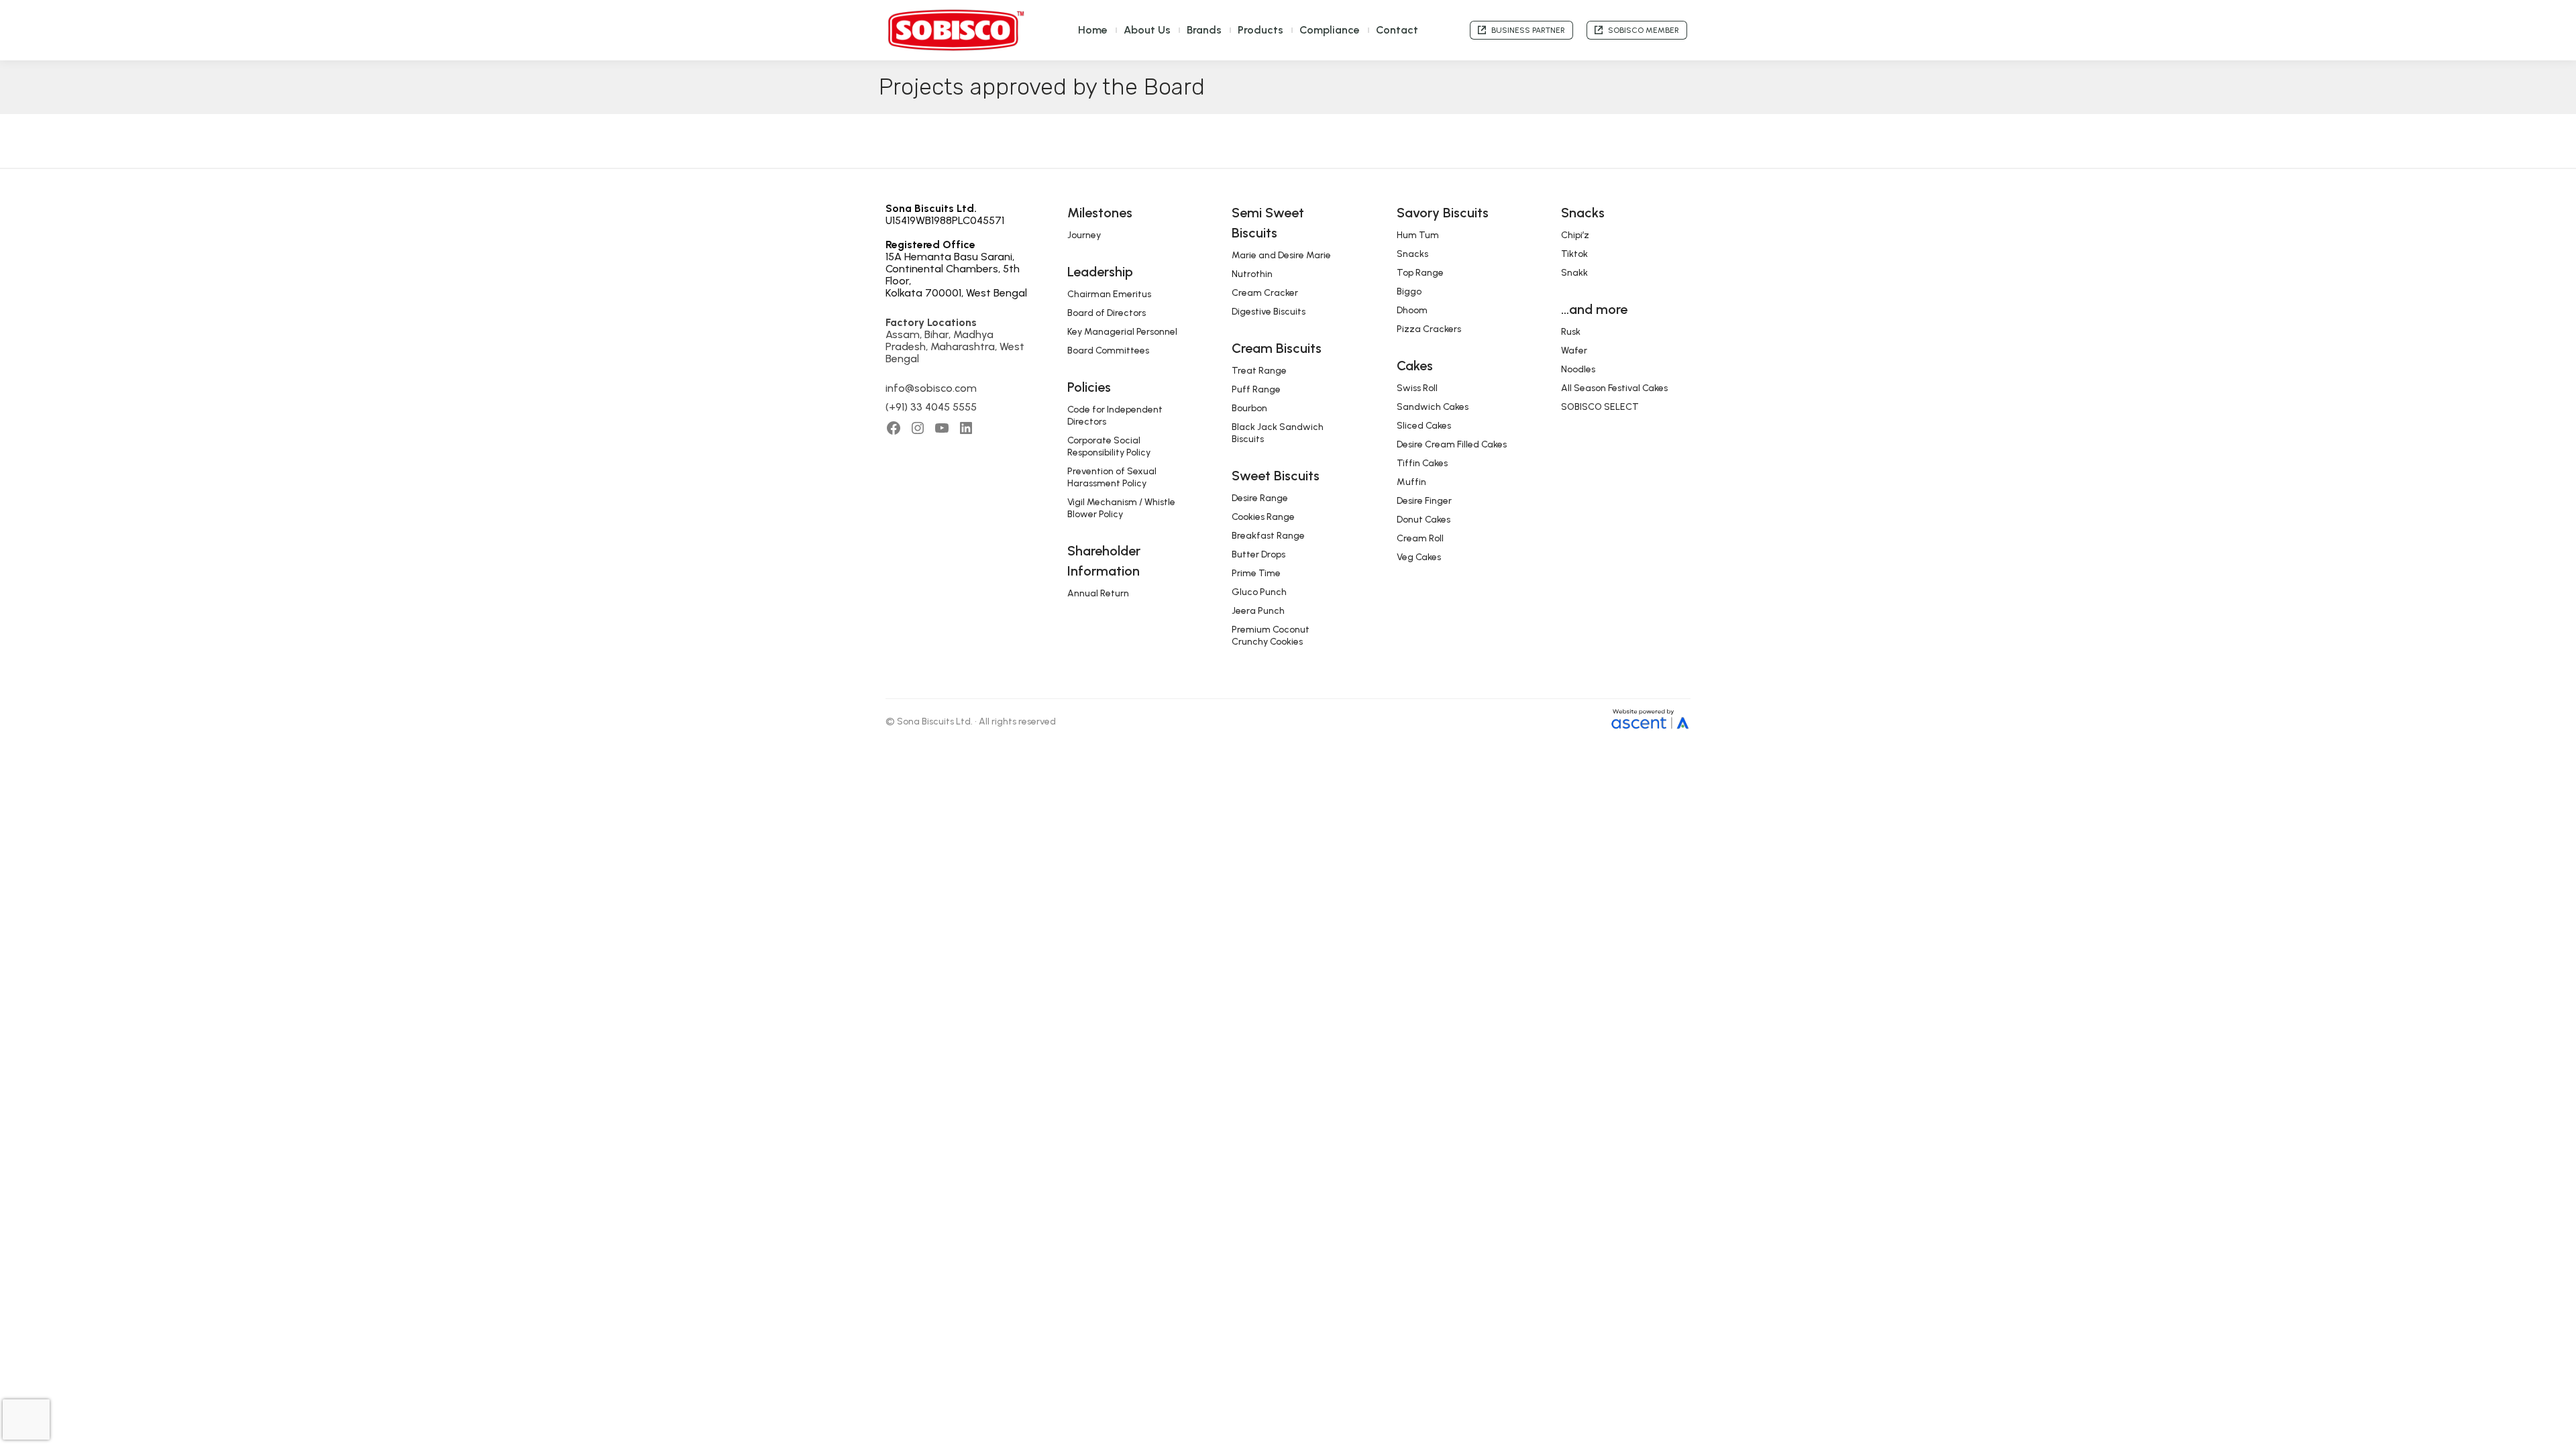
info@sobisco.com (931, 388)
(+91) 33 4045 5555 (931, 407)
